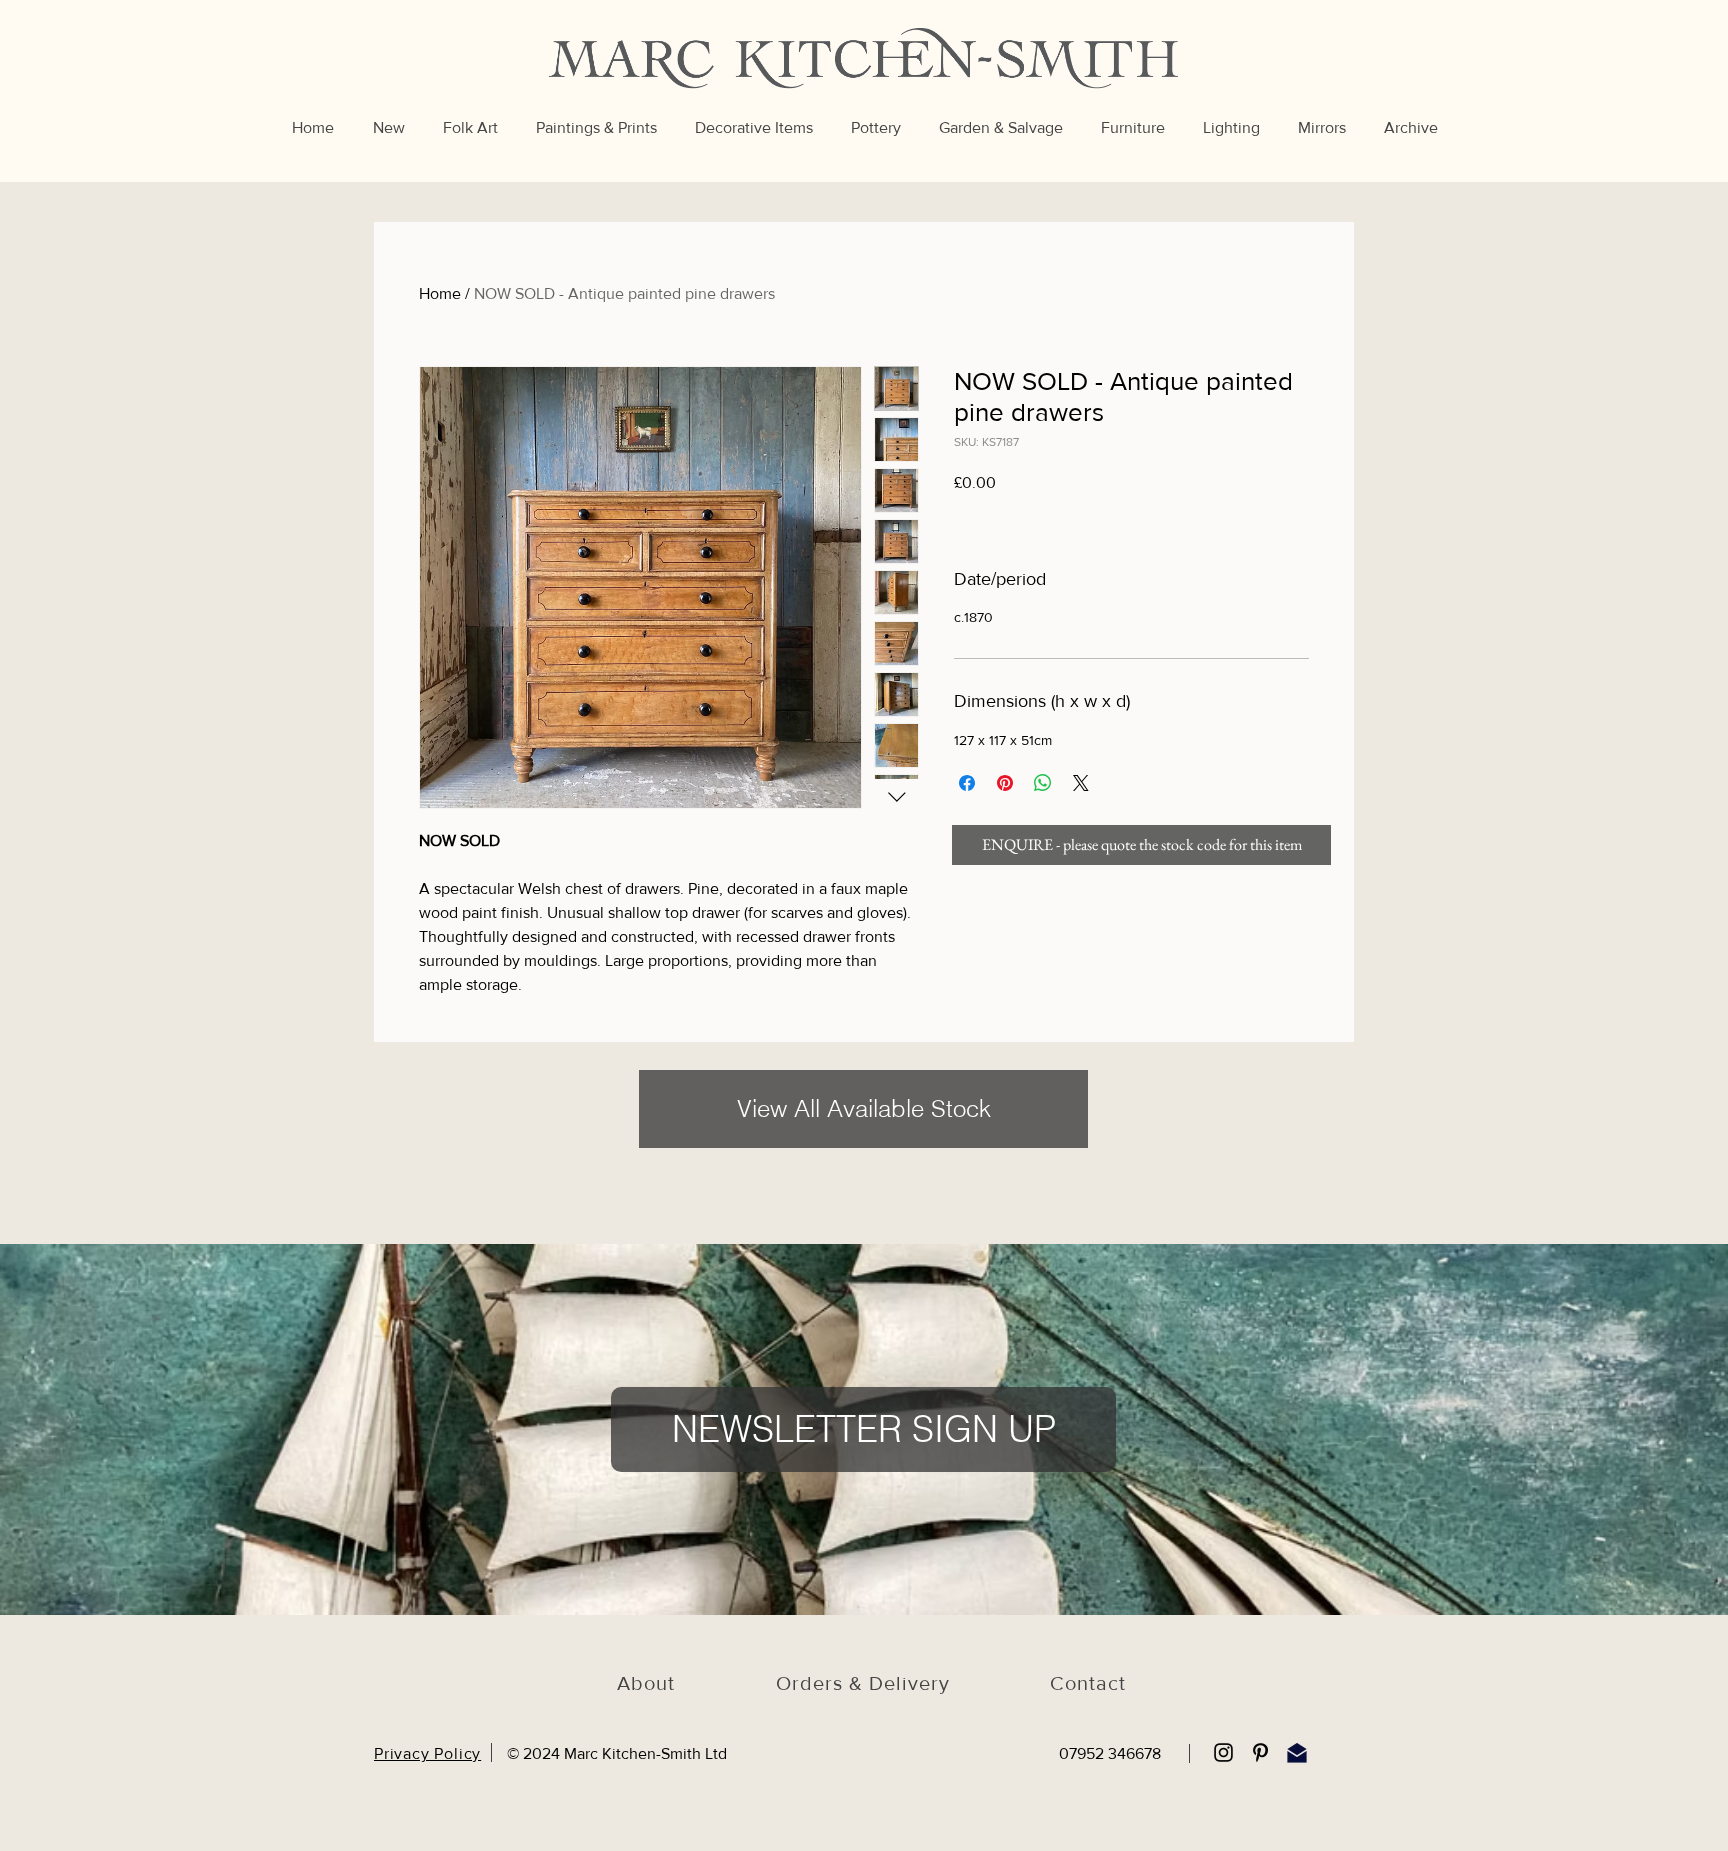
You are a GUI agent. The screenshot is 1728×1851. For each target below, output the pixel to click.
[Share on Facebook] (967, 783)
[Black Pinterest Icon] (1260, 1752)
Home (440, 293)
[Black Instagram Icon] (1223, 1752)
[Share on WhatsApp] (1043, 783)
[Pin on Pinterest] (1005, 783)
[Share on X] (1081, 783)
